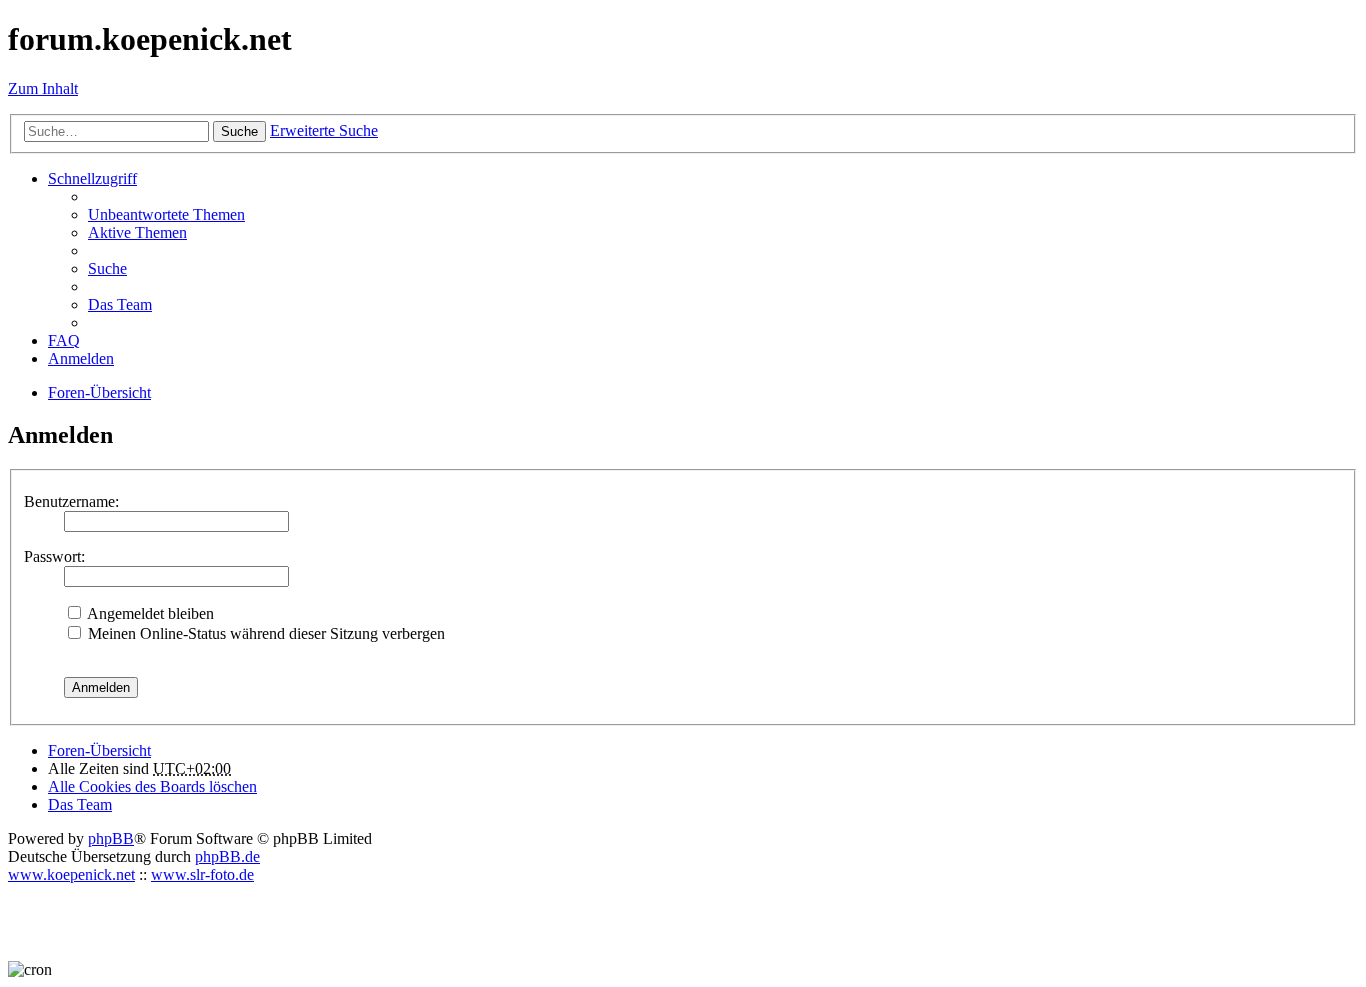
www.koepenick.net (71, 874)
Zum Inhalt (43, 88)
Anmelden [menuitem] (81, 358)
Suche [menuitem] (107, 268)
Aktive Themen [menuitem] (137, 232)
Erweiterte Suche (324, 130)
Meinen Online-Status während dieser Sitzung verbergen (264, 633)
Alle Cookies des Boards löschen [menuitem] (152, 786)
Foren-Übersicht (99, 750)
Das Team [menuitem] (120, 304)
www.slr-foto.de (202, 874)
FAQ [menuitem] (64, 340)
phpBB (111, 838)
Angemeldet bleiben (149, 613)
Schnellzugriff (92, 178)
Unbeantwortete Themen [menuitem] (166, 214)
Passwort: (54, 556)
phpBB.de (227, 856)
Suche (239, 131)
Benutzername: (71, 501)
